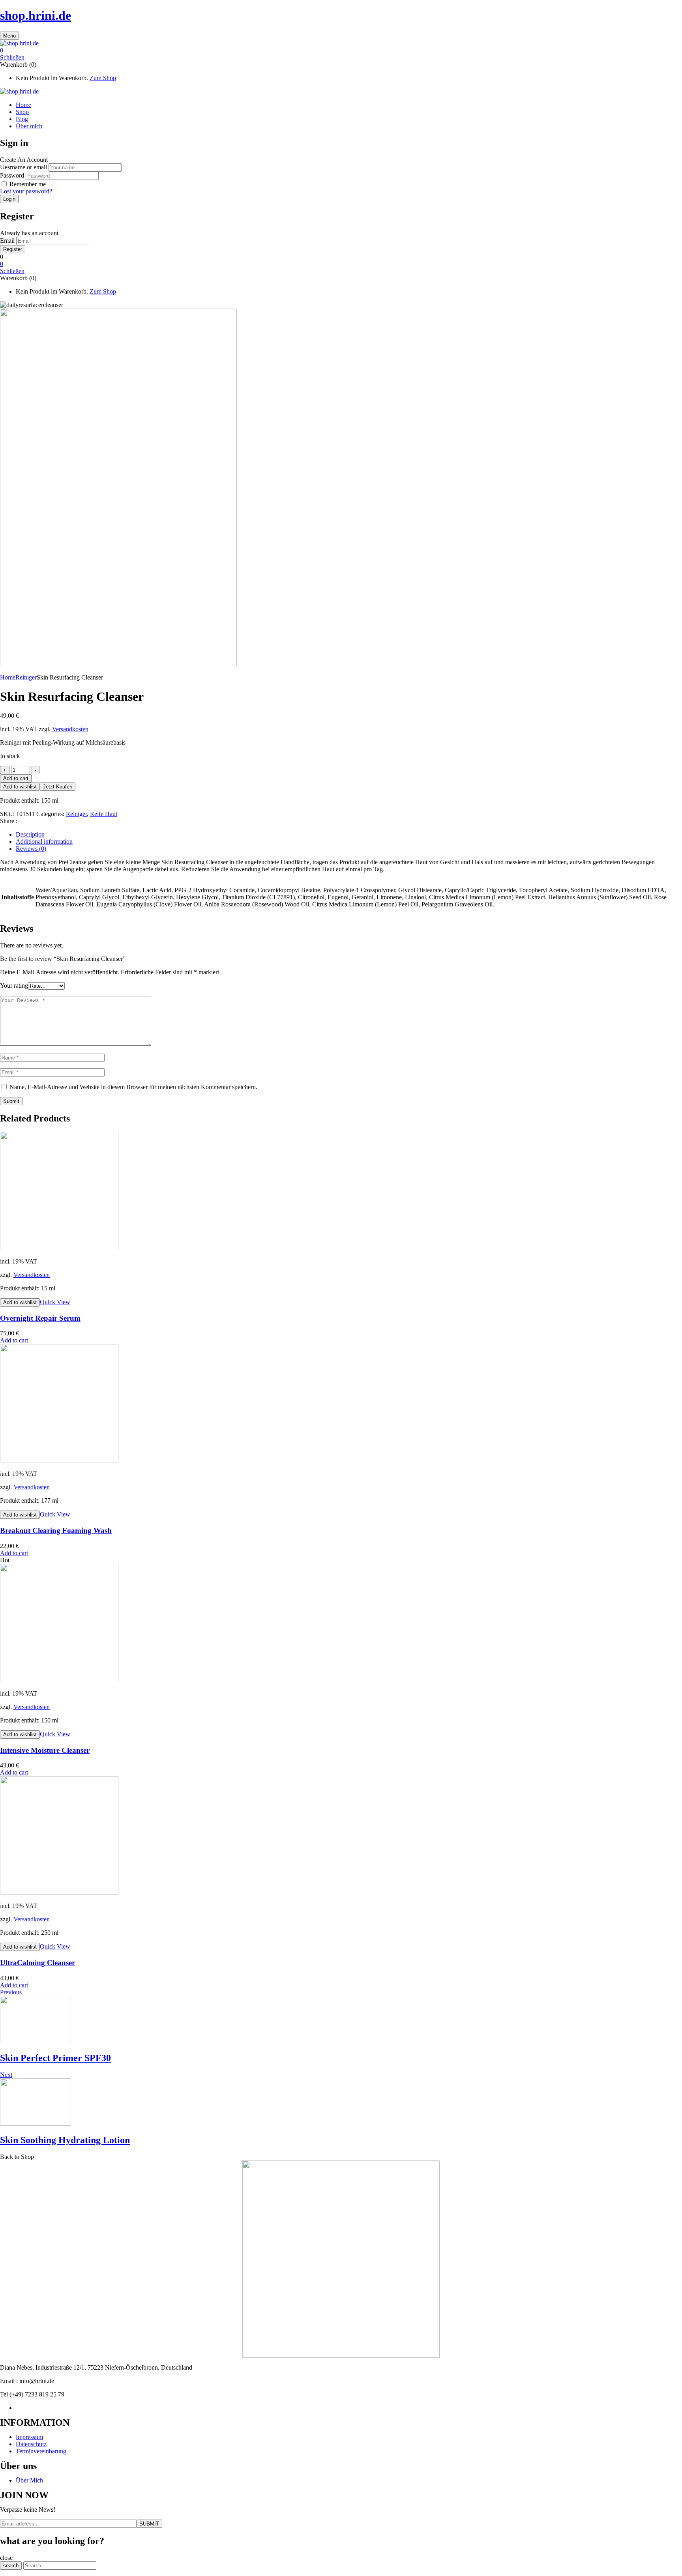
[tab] (349, 835)
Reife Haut (104, 814)
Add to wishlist (20, 787)
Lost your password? (26, 191)
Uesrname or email (23, 167)
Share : (9, 821)
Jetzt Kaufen (58, 787)
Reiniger (26, 677)
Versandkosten (70, 729)
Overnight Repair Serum (40, 1318)
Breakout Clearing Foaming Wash (56, 1530)
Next (6, 2075)
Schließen (12, 57)
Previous (11, 1992)
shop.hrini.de (36, 15)
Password (12, 175)
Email (7, 241)
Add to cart (16, 778)
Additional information (44, 842)
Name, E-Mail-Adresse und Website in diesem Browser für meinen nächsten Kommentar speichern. (133, 1087)
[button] (341, 51)
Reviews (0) (31, 849)
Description (30, 834)
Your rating (14, 986)
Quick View (55, 1302)
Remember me (28, 184)
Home (8, 677)
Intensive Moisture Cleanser (45, 1750)
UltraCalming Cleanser (37, 1963)
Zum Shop (103, 78)
